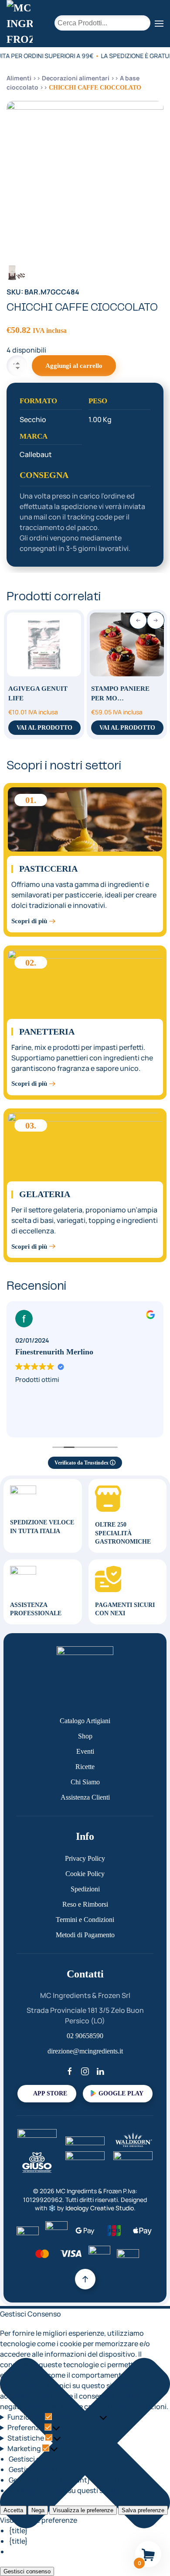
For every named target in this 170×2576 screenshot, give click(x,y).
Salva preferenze (143, 2510)
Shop (85, 1736)
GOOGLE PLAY (121, 2093)
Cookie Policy (85, 1874)
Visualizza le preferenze (83, 2510)
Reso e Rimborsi (85, 1904)
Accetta (13, 2510)
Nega (38, 2510)
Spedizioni (85, 1889)
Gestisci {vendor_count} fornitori (64, 2480)
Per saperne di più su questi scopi (63, 2490)
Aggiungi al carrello (74, 366)
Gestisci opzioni (35, 2459)
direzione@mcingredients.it (85, 2051)
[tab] (16, 272)
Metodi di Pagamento (85, 1935)
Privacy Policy (85, 1858)
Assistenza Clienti (85, 1797)
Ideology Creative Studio (100, 2208)
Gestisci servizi (33, 2469)
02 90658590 (85, 2036)
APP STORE (50, 2093)
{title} (18, 2531)
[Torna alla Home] (20, 24)
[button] (159, 24)
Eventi (85, 1751)
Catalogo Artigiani (85, 1721)
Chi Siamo (85, 1782)
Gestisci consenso (27, 2571)
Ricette (85, 1767)
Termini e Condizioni (85, 1920)
